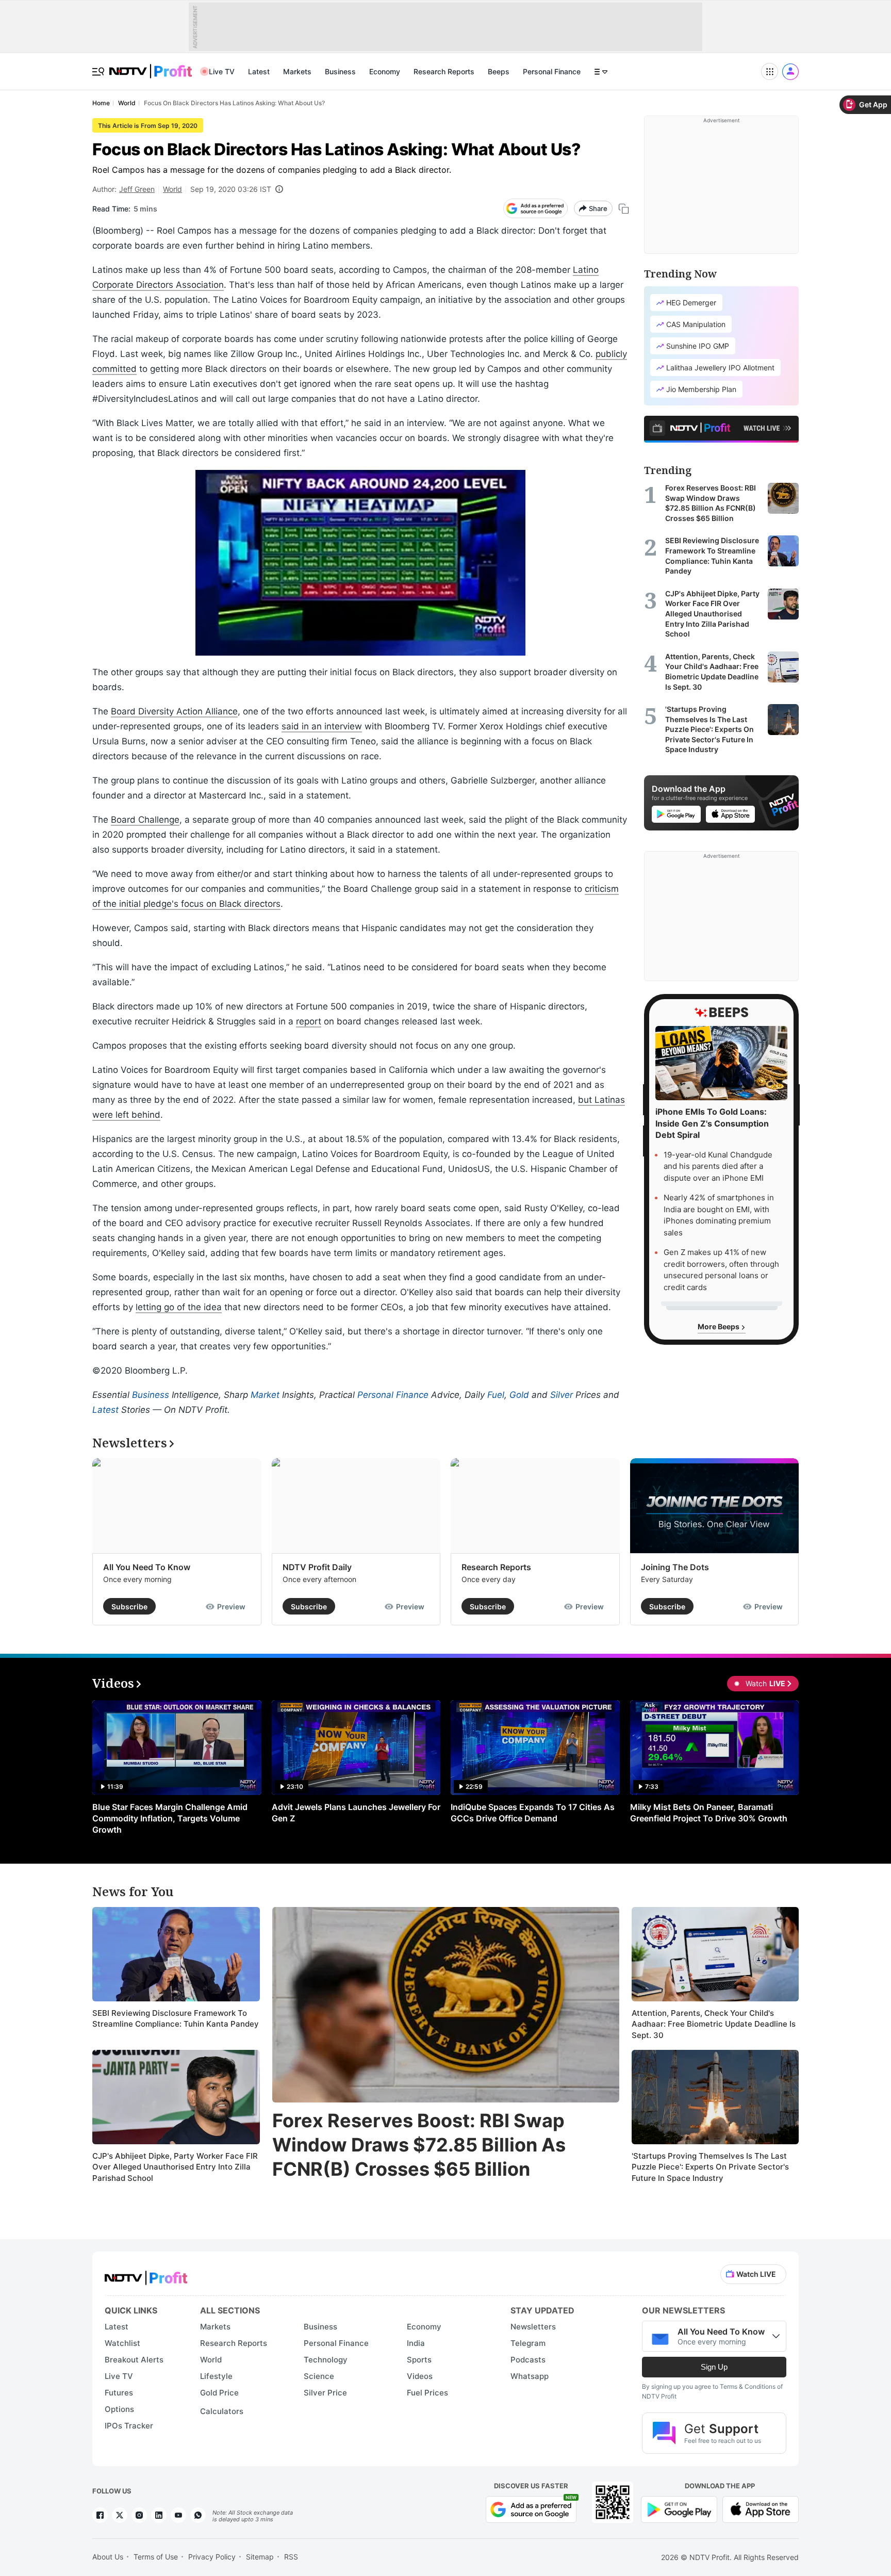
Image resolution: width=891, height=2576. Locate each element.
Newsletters (533, 2327)
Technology (326, 2360)
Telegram (528, 2343)
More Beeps (719, 1327)
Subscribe (129, 1607)
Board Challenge (145, 820)
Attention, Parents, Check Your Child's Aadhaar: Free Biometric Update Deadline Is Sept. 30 (714, 2024)
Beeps (499, 71)
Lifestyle (216, 2376)
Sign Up (714, 2367)
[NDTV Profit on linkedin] (159, 2515)
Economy (385, 71)
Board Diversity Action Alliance (174, 711)
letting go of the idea (179, 1307)
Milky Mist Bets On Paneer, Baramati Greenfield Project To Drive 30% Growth (709, 1813)
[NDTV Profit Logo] (146, 2275)
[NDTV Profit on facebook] (100, 2515)
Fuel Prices (427, 2393)
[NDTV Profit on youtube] (178, 2515)
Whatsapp (530, 2376)
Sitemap (260, 2557)
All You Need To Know (147, 1567)
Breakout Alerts (134, 2360)
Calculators (222, 2411)
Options (119, 2409)
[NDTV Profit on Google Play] (679, 2508)
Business (340, 71)
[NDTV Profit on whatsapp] (198, 2515)
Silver (562, 1395)
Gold (519, 1395)
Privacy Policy (212, 2557)
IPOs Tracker (129, 2426)
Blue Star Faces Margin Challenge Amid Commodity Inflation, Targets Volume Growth (170, 1818)
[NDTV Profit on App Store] (761, 2508)
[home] (151, 66)
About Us (108, 2557)
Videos (420, 2376)
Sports (419, 2360)
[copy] (624, 209)
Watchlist (122, 2343)
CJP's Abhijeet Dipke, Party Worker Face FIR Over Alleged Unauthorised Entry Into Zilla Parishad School (175, 2167)
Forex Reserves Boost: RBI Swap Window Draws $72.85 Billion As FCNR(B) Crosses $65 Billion (419, 2145)
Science (319, 2376)
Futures (119, 2393)
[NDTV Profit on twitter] (120, 2515)
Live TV (222, 71)
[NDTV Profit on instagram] (139, 2515)
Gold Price (219, 2393)
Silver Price (325, 2393)
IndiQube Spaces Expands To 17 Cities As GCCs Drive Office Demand (533, 1813)
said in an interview (322, 726)
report (309, 1021)
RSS (291, 2557)
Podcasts (528, 2360)
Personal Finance (552, 71)
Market (265, 1395)
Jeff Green (137, 189)
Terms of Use (156, 2557)
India (416, 2343)
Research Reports (444, 71)
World (172, 189)
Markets (297, 71)
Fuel (496, 1395)
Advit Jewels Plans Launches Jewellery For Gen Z (356, 1813)
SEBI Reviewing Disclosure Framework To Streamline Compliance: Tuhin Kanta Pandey (176, 2019)
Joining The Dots (675, 1567)
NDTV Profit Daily (317, 1567)
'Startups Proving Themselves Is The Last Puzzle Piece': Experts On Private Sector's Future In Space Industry (710, 2167)
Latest (259, 71)
